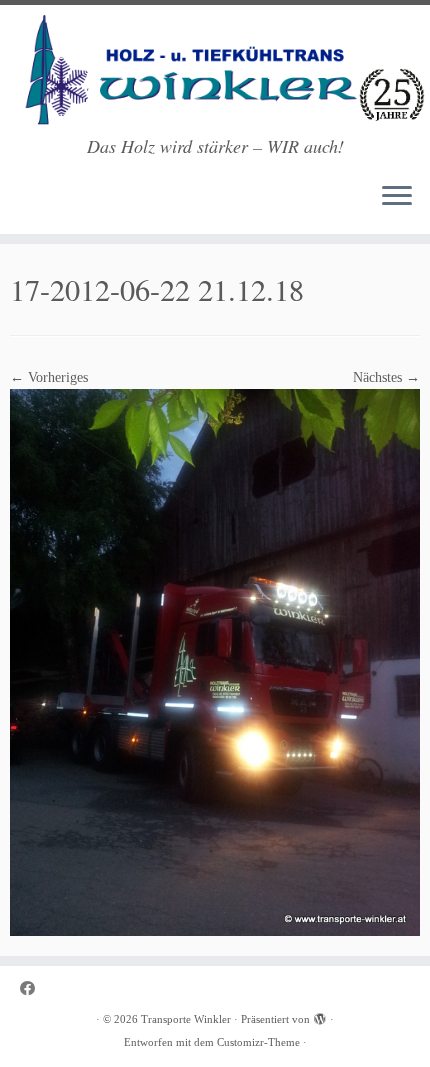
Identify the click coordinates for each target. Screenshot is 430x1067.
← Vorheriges (49, 377)
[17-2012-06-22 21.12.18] (215, 661)
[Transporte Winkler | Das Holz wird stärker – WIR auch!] (215, 70)
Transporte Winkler (186, 1019)
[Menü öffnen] (397, 198)
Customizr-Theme (258, 1042)
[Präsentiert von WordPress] (320, 1016)
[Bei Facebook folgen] (32, 988)
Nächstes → (386, 377)
